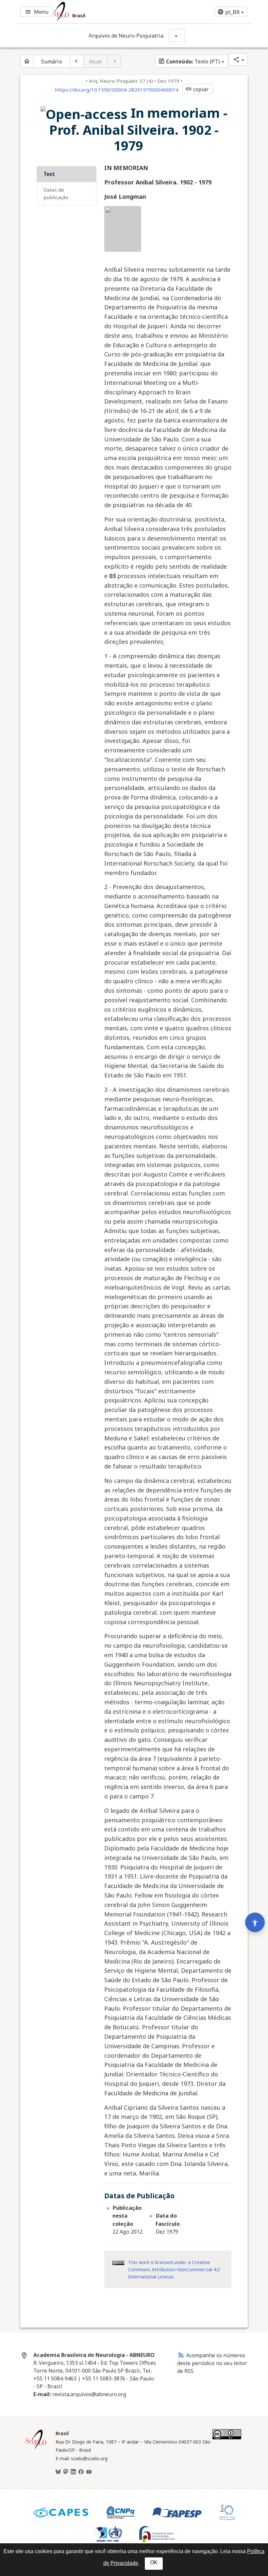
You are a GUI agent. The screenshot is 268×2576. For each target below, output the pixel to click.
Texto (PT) (189, 61)
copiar (197, 89)
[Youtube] (89, 2472)
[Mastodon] (66, 2472)
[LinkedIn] (73, 2472)
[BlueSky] (58, 2472)
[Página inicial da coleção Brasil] (36, 2448)
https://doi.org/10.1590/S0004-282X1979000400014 (117, 90)
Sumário (52, 61)
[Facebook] (81, 2472)
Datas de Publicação (56, 193)
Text (49, 174)
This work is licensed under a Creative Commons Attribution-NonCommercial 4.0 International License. (174, 2269)
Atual (96, 61)
